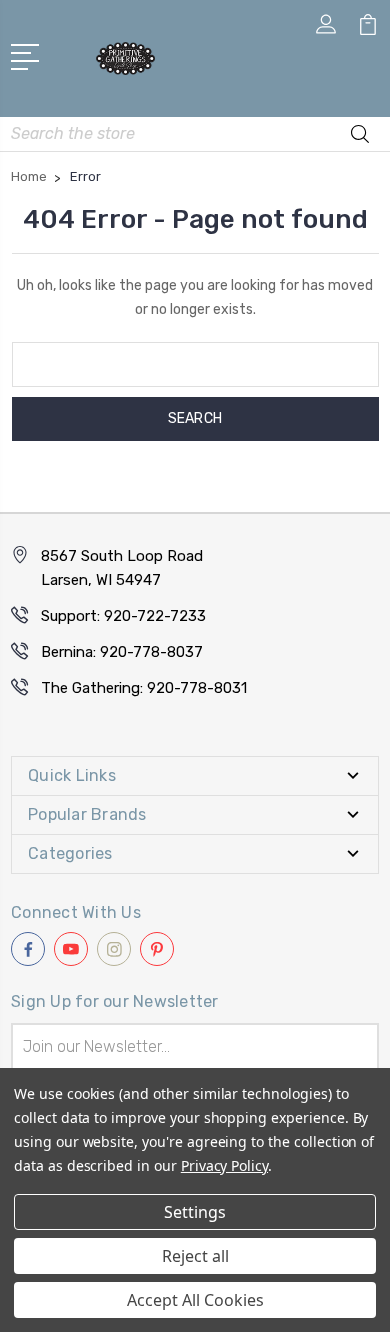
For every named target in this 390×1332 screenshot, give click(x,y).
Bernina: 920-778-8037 (122, 652)
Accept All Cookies (195, 1300)
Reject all (195, 1256)
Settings (195, 1212)
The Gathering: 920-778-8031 (144, 688)
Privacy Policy (224, 1165)
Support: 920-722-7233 (123, 616)
